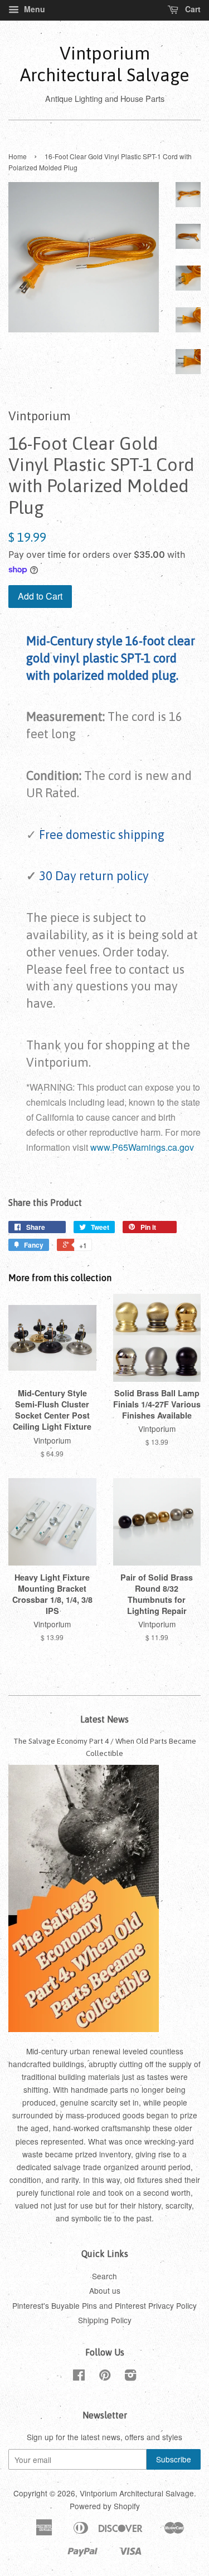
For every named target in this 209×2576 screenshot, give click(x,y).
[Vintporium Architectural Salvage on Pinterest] (105, 2377)
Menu (33, 9)
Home (18, 156)
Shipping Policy (105, 2320)
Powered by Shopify (105, 2506)
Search (104, 2276)
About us (105, 2290)
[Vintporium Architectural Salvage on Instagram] (130, 2377)
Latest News (104, 1719)
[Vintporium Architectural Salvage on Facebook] (79, 2377)
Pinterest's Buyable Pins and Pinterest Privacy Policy (104, 2305)
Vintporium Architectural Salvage (104, 64)
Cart (192, 9)
